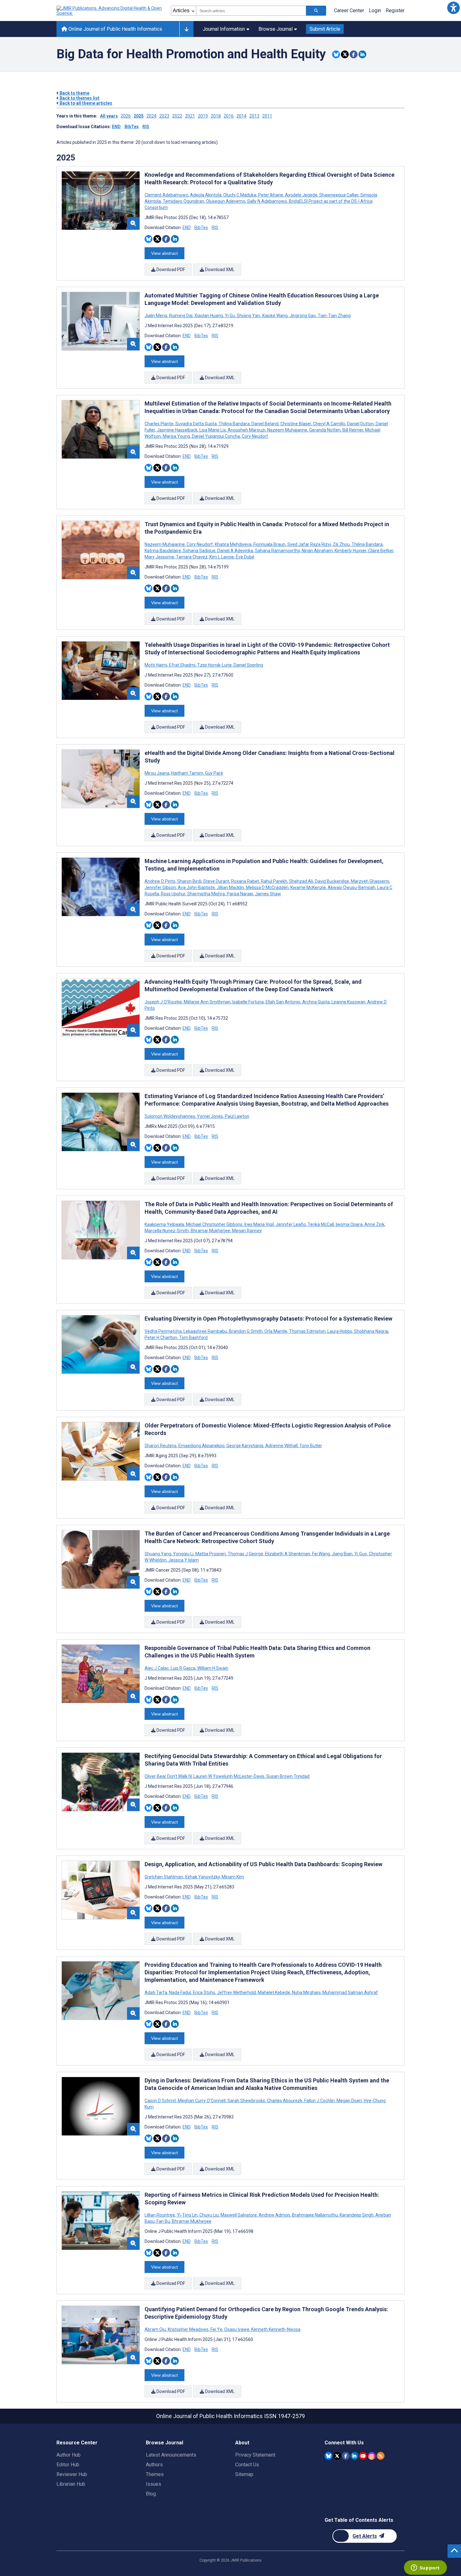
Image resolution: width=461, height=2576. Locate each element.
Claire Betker (381, 551)
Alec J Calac (157, 1668)
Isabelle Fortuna (248, 1002)
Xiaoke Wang (275, 316)
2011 (267, 116)
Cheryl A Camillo (329, 424)
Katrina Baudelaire (163, 551)
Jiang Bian (342, 1554)
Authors (154, 2465)
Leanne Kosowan (348, 1002)
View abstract (164, 253)
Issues (154, 2484)
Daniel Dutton (360, 424)
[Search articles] (316, 11)
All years (109, 116)
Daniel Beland (265, 424)
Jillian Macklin (230, 887)
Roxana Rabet (245, 881)
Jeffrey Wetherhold (236, 1992)
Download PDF (170, 270)
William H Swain (212, 1668)
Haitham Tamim (187, 773)
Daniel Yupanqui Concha (216, 436)
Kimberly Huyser (350, 551)
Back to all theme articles (85, 103)
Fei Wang (321, 1554)
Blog (151, 2494)
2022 (177, 116)
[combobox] (251, 11)
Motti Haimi (156, 665)
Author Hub (69, 2455)
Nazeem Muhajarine (287, 430)
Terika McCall (321, 1224)
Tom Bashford (193, 1338)
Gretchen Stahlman (164, 1877)
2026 (126, 116)
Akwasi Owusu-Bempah (352, 887)
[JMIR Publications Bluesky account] (329, 2456)
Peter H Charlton (161, 1338)
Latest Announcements (171, 2455)
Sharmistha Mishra (206, 894)
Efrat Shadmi (182, 665)
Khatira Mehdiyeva (233, 544)
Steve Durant (216, 881)
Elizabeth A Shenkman (288, 1554)
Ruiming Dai (181, 316)
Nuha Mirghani (306, 1992)
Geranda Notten (325, 430)
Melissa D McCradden (267, 887)
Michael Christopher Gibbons (214, 1224)
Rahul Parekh (274, 881)
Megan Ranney (246, 1231)
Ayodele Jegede (301, 195)
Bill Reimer (353, 430)
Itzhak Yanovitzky (202, 1877)
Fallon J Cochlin (319, 2101)
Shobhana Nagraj (371, 1331)
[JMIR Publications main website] (110, 11)
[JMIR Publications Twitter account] (337, 2456)
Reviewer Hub (72, 2474)
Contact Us (247, 2465)
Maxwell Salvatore (239, 2215)
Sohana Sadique (199, 551)
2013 (254, 116)
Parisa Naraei (240, 894)
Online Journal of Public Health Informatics (115, 29)
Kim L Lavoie (222, 557)
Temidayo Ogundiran (183, 201)
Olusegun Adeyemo (226, 201)
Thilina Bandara (234, 424)
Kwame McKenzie (308, 887)
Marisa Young (176, 436)
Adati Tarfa (156, 1992)
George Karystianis (245, 1446)
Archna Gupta (316, 1002)
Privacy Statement (255, 2455)
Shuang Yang (158, 1554)
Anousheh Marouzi (246, 430)
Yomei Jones (210, 1116)
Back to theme (74, 93)
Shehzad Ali (301, 881)
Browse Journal (276, 29)
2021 (190, 116)
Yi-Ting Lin (187, 2215)
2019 (203, 116)
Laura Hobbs (340, 1331)
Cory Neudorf (254, 436)
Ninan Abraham (317, 551)
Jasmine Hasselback (177, 430)
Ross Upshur (173, 894)
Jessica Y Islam (183, 1560)
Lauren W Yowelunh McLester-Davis (229, 1776)
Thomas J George (245, 1554)
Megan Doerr (349, 2101)
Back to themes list (79, 98)
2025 (139, 116)
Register (395, 10)
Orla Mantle (276, 1331)
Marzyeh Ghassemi (370, 881)
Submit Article (325, 29)
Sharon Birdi (189, 881)
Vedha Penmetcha (164, 1331)
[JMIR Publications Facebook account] (346, 2456)
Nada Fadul (180, 1992)
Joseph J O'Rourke (164, 1002)
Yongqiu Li (183, 1554)
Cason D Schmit (161, 2101)
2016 (229, 116)
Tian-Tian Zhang (334, 316)
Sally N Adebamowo (267, 201)
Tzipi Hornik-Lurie (215, 665)
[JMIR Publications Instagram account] (372, 2456)
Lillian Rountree (160, 2215)
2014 (241, 116)
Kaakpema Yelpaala (165, 1224)
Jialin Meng (156, 316)
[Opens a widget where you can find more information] (425, 2568)
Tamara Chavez (192, 557)
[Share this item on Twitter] (345, 54)
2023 (164, 116)
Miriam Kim (232, 1877)
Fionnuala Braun (269, 544)
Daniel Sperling (248, 665)
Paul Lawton (237, 1116)
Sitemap (244, 2474)
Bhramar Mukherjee (210, 1231)
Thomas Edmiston (307, 1331)
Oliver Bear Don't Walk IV (169, 1776)
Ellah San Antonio (283, 1002)
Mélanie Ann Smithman (207, 1002)
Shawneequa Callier (339, 195)
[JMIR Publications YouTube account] (363, 2456)
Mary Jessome (160, 557)
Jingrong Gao (303, 316)
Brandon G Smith (246, 1331)
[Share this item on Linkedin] (362, 54)
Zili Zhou (341, 544)
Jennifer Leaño (291, 1224)
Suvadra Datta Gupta (196, 424)
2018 (216, 116)
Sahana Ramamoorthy (277, 551)
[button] (453, 8)
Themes (155, 2474)
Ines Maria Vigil (259, 1224)
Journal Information (224, 29)
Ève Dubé (245, 557)
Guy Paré (214, 773)
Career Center (349, 10)
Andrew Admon (274, 2215)
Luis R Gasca (183, 1668)
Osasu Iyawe (237, 2329)
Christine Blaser (296, 424)
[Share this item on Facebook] (354, 54)
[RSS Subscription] (381, 2456)
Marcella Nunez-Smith (167, 1231)
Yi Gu (230, 316)
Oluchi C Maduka (240, 195)
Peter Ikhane (271, 195)
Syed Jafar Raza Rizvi (309, 544)
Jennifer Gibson (161, 887)
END (116, 127)
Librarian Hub (71, 2484)
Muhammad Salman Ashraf (350, 1992)
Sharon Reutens (161, 1446)
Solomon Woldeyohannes (170, 1116)
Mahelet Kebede (274, 1992)
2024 (151, 116)
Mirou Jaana (157, 773)
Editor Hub (68, 2465)
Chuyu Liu (209, 2215)
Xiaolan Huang (209, 316)
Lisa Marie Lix (213, 430)
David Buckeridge (332, 881)
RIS (146, 127)
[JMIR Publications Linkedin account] (355, 2456)
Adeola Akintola (206, 195)
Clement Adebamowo (167, 195)
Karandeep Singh (357, 2215)
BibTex (132, 127)
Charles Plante (159, 424)
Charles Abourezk (285, 2101)
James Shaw (268, 894)
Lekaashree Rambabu (205, 1331)
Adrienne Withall (281, 1446)
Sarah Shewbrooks (246, 2101)
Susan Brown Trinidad (287, 1776)
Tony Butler (310, 1446)
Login (375, 10)
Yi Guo (361, 1554)
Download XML (219, 270)
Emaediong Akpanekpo (201, 1446)
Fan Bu (163, 2221)
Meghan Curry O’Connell (202, 2101)
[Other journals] (186, 29)
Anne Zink (374, 1224)
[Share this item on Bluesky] (336, 54)
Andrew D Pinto (160, 881)
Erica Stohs (204, 1992)
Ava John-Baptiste (196, 887)
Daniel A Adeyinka (235, 551)
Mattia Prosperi (211, 1554)
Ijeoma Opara (349, 1224)
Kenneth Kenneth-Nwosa (275, 2329)
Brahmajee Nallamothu (315, 2215)
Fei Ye (216, 2329)
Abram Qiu (156, 2329)
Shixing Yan (248, 316)
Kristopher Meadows (188, 2329)
